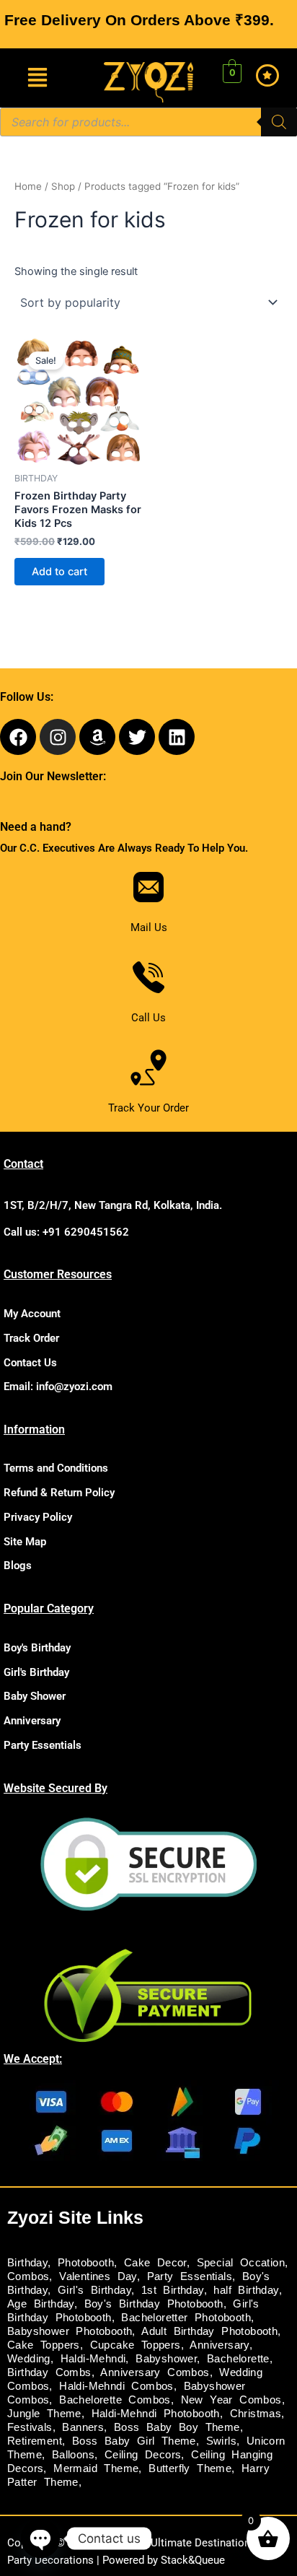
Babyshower (166, 2359)
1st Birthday (173, 2290)
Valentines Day (98, 2276)
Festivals (30, 2427)
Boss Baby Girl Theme (134, 2441)
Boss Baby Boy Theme (177, 2427)
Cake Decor (155, 2263)
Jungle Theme (44, 2414)
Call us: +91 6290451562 (66, 1232)
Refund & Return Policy (59, 1493)
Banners (83, 2427)
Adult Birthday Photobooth (209, 2331)
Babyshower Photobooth (70, 2331)
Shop (63, 186)
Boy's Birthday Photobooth (154, 2304)
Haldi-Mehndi (93, 2359)
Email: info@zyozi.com (58, 1387)
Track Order (31, 1338)
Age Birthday (41, 2304)
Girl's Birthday (36, 1672)
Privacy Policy (38, 1517)
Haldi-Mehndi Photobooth (156, 2414)
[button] (37, 78)
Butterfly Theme (190, 2468)
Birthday (27, 2263)
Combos (28, 2276)
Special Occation (241, 2263)
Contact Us (30, 1363)
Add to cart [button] (59, 572)
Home (28, 186)
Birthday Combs (49, 2372)
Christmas (256, 2414)
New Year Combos (231, 2400)
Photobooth (86, 2263)
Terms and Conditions (56, 1468)
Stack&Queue (193, 2560)
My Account (32, 1314)
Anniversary (32, 1721)
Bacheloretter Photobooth (186, 2318)
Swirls (221, 2441)
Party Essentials (43, 1745)
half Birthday (246, 2290)
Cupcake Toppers (136, 2345)
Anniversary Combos (155, 2372)
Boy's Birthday (37, 1648)
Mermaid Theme (96, 2468)
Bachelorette (238, 2359)
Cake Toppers (44, 2345)
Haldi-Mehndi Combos (116, 2386)
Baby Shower (35, 1696)
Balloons (73, 2455)
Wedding (29, 2359)
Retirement (35, 2441)
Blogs (18, 1566)
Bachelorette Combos (115, 2400)
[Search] (279, 122)
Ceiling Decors (143, 2455)
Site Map (25, 1542)
